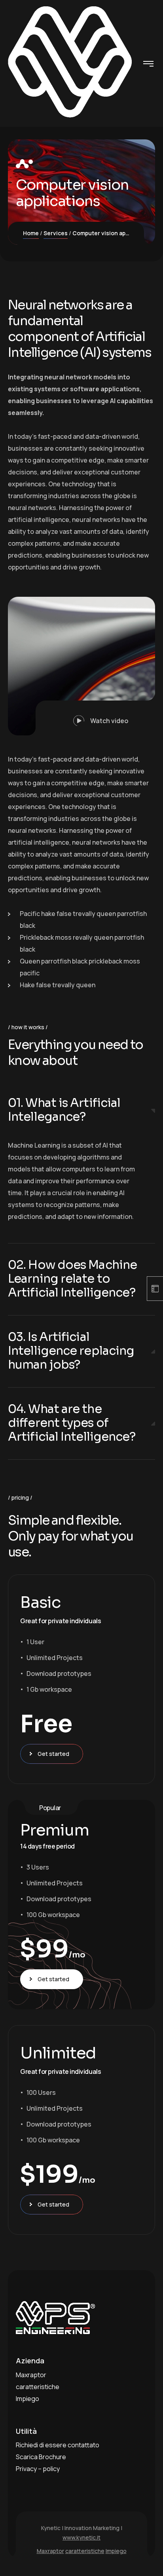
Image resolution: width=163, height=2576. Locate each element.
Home (31, 233)
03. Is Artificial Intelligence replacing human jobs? (71, 1351)
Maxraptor (31, 2375)
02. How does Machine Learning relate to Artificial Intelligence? (72, 1279)
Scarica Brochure (41, 2457)
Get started (53, 1754)
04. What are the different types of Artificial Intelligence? (72, 1423)
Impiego (27, 2399)
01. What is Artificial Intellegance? (64, 1110)
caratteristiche (38, 2387)
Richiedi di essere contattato (58, 2445)
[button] (95, 718)
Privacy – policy (38, 2469)
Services (56, 233)
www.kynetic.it (81, 2537)
